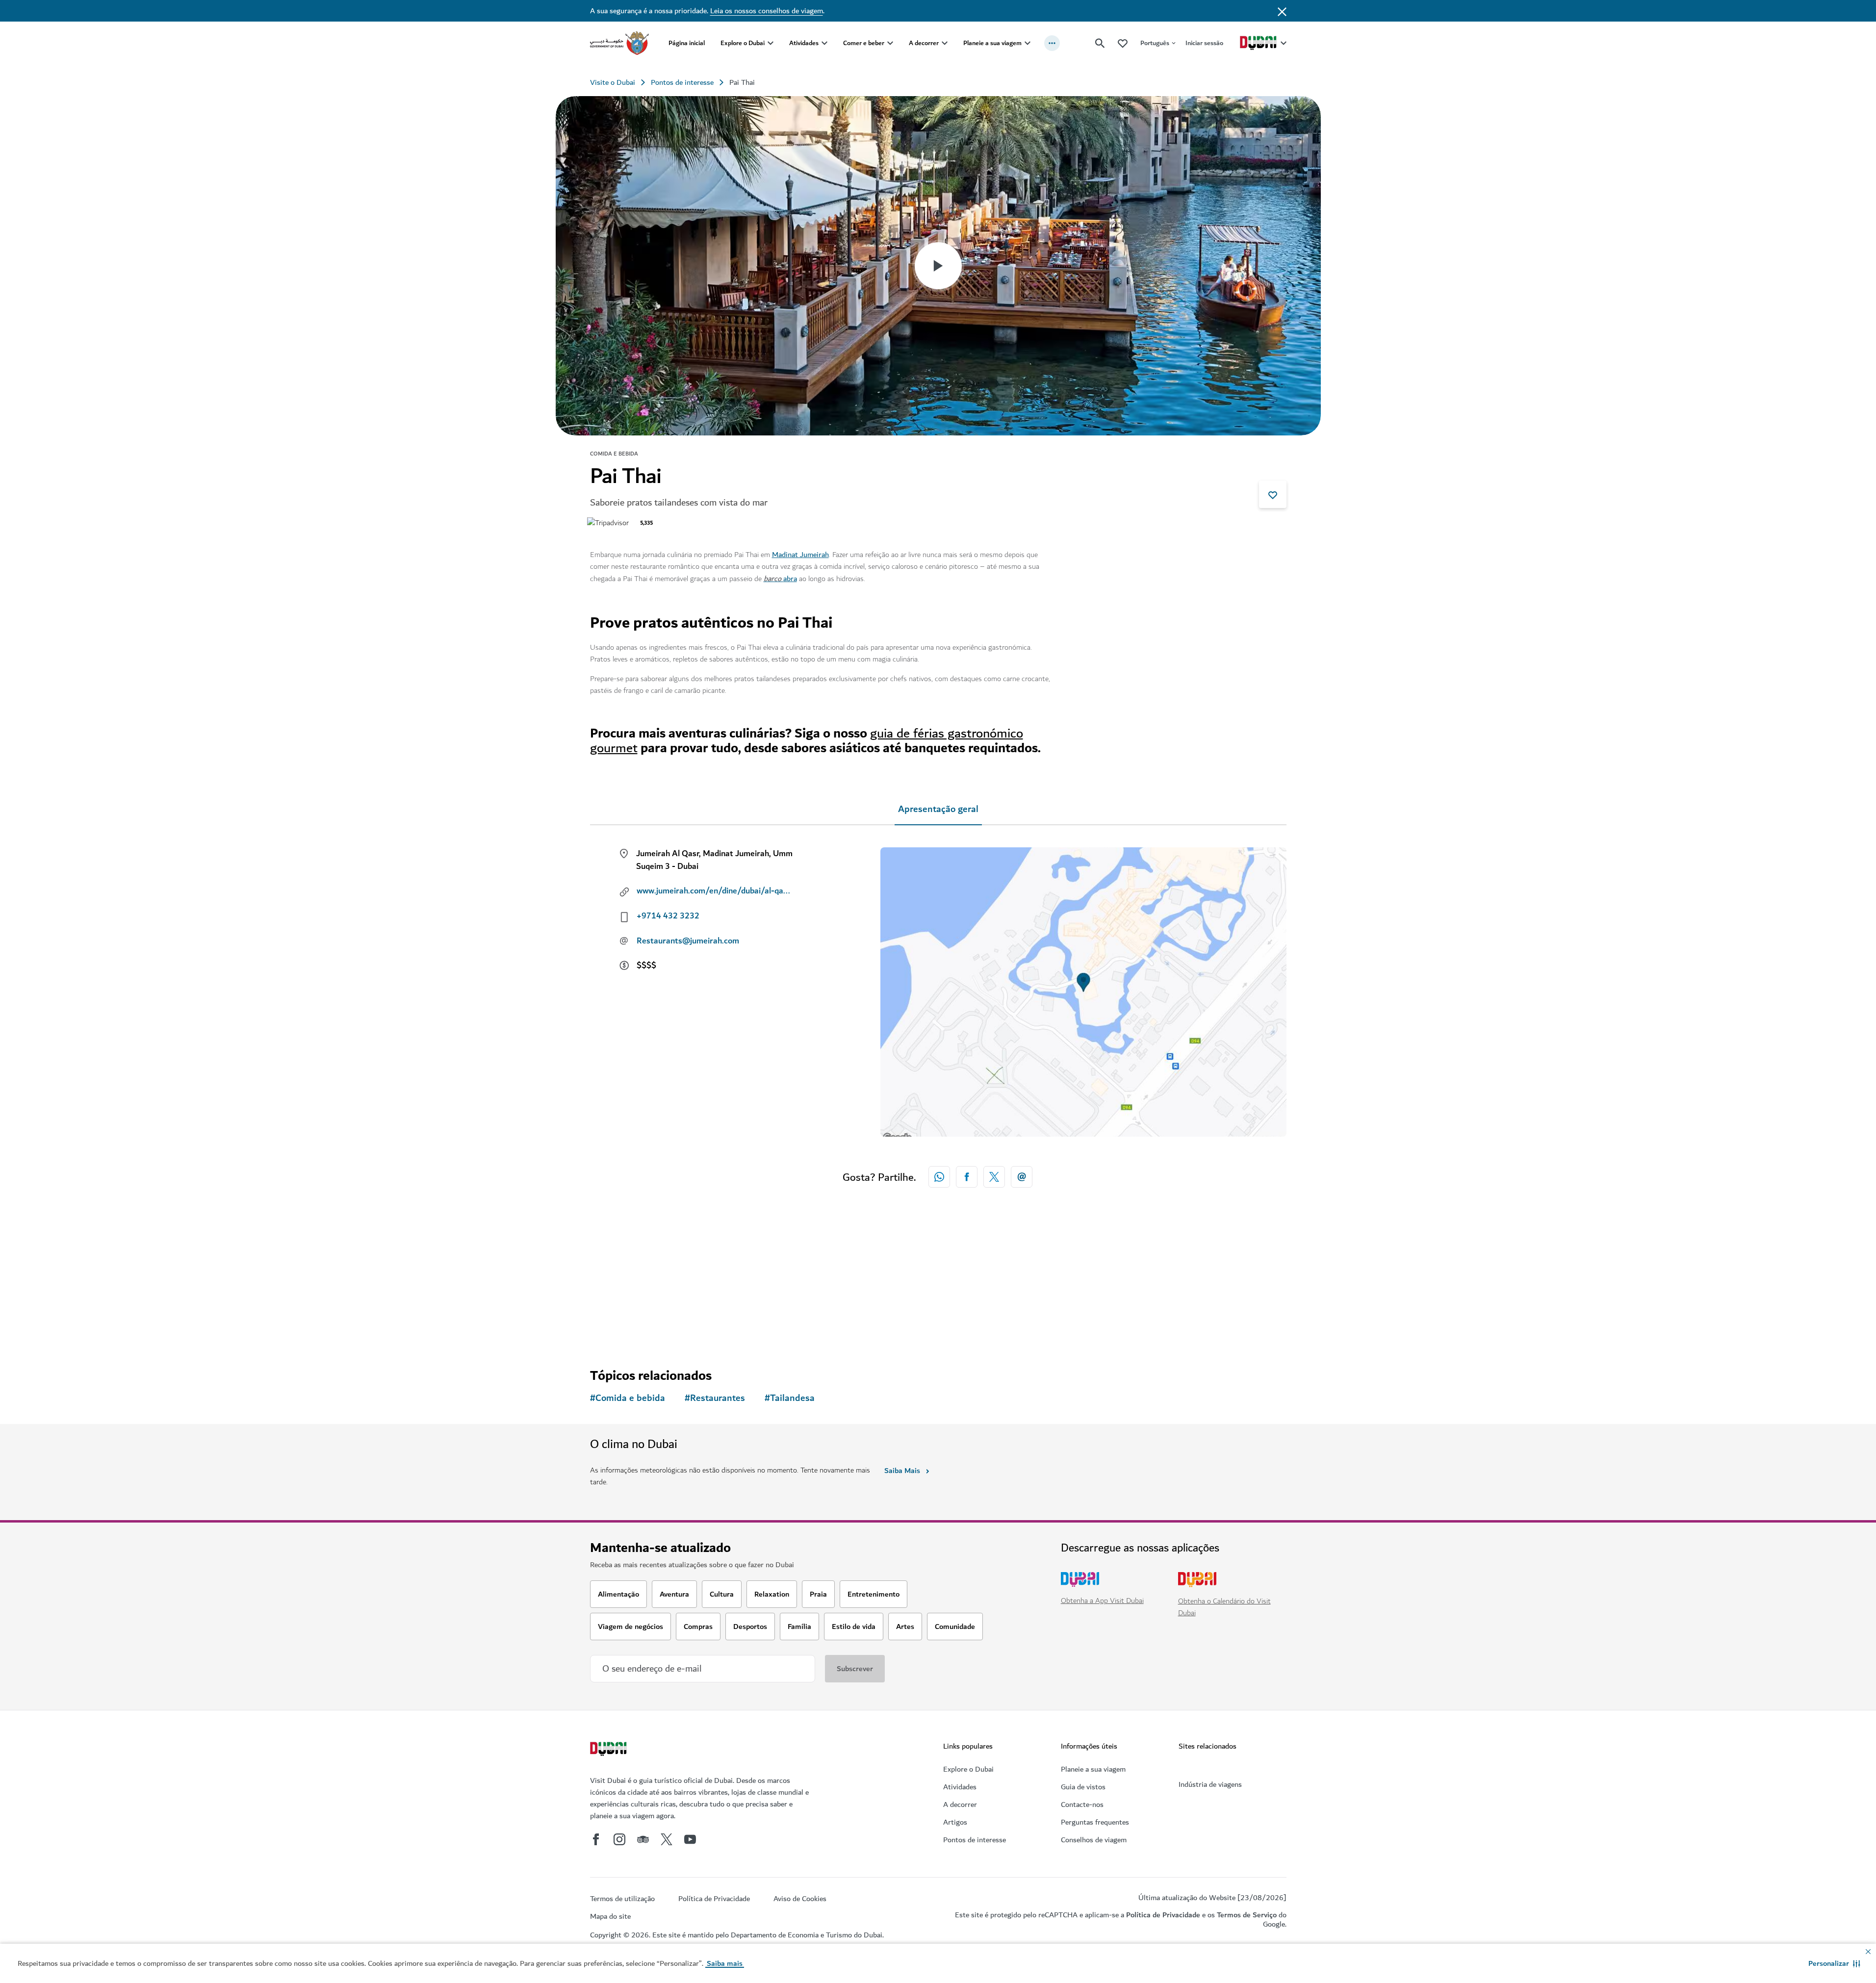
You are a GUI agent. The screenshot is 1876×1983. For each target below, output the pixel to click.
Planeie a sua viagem (992, 43)
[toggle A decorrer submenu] (945, 43)
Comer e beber (864, 43)
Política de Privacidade (1163, 1915)
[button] (1834, 1963)
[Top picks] (1123, 43)
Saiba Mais (902, 1471)
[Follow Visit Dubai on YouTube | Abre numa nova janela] (690, 1839)
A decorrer (924, 43)
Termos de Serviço (1247, 1915)
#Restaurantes (715, 1398)
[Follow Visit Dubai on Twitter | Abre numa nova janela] (667, 1839)
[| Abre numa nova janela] (619, 1839)
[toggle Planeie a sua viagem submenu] (1028, 43)
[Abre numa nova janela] (967, 1177)
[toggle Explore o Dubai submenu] (771, 43)
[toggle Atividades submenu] (824, 43)
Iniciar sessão (1204, 43)
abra (790, 579)
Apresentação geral (938, 809)
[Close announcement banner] (1282, 11)
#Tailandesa (790, 1398)
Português (1155, 43)
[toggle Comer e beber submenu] (890, 43)
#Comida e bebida (628, 1398)
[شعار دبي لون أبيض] (610, 1750)
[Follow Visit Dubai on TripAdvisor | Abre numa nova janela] (643, 1839)
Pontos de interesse (682, 82)
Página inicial (687, 43)
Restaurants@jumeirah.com (688, 941)
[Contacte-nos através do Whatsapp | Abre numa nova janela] (939, 1177)
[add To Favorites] (1273, 494)
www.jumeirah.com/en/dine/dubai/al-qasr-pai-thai (715, 891)
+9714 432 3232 (668, 916)
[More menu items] (1052, 43)
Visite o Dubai (613, 82)
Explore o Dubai (743, 43)
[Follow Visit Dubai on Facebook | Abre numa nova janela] (596, 1839)
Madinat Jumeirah (800, 555)
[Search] (1100, 43)
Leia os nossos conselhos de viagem (767, 11)
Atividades (804, 43)
